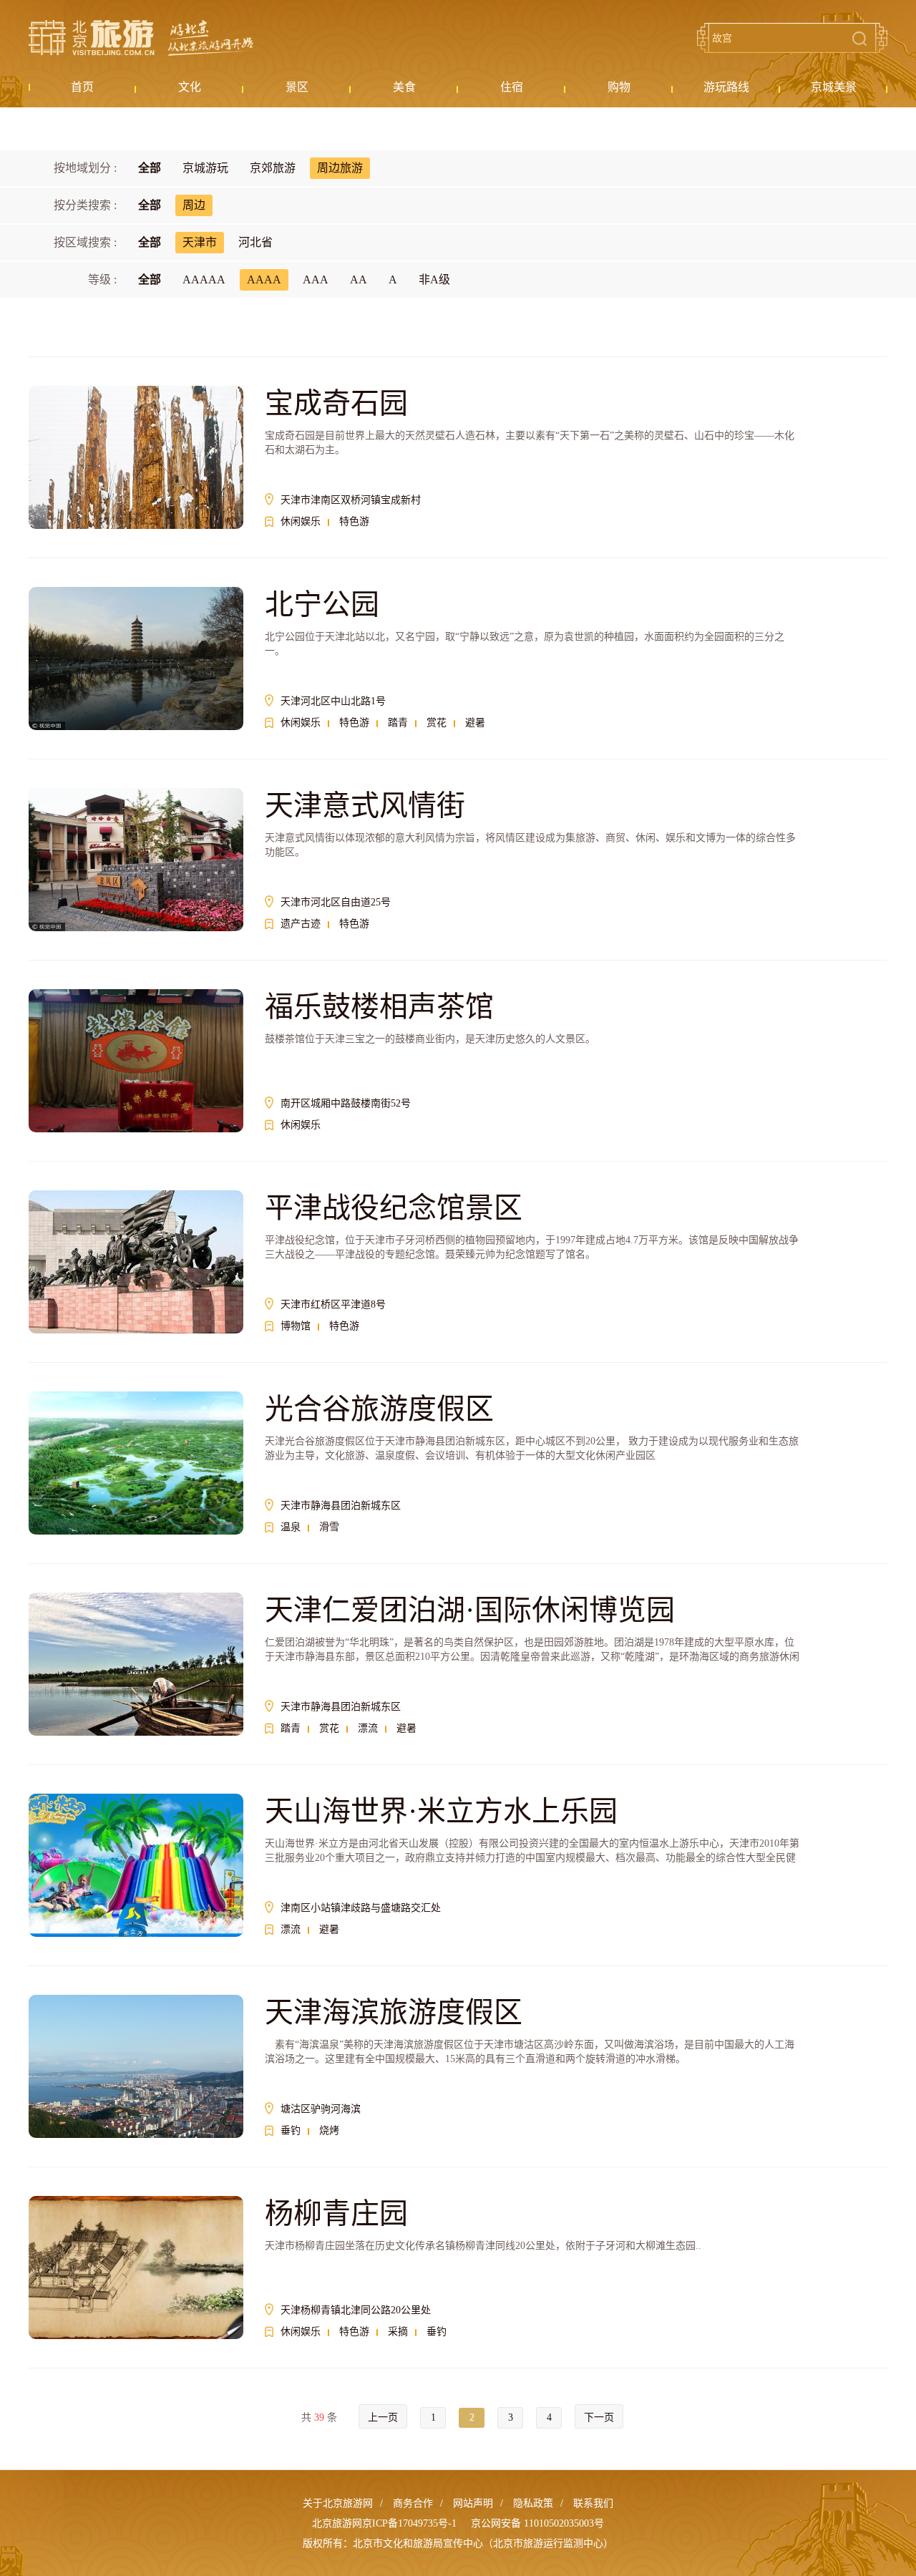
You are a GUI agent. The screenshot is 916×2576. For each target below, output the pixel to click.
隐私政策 (533, 2503)
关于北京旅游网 (338, 2503)
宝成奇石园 (336, 403)
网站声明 (473, 2503)
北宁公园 (322, 604)
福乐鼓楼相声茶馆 (379, 1007)
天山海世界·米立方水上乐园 (441, 1811)
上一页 (383, 2417)
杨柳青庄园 (336, 2213)
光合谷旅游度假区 (379, 1409)
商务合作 (413, 2503)
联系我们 (593, 2503)
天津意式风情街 (365, 806)
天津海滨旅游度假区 (394, 2012)
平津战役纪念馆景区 (394, 1208)
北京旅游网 (141, 38)
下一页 (599, 2417)
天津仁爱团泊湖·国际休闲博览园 (470, 1610)
